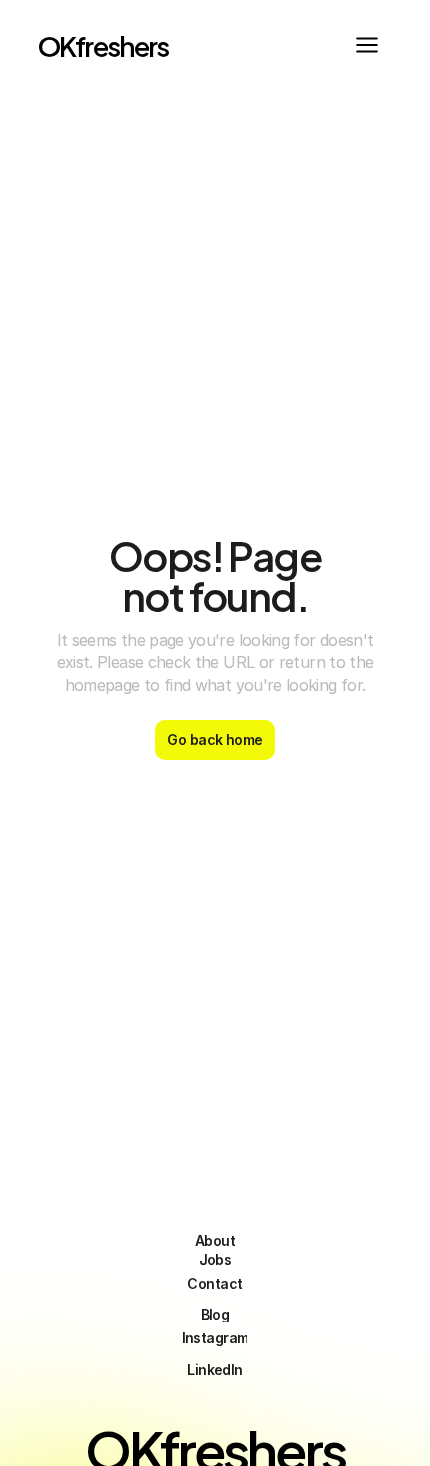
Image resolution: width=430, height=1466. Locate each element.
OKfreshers (103, 44)
